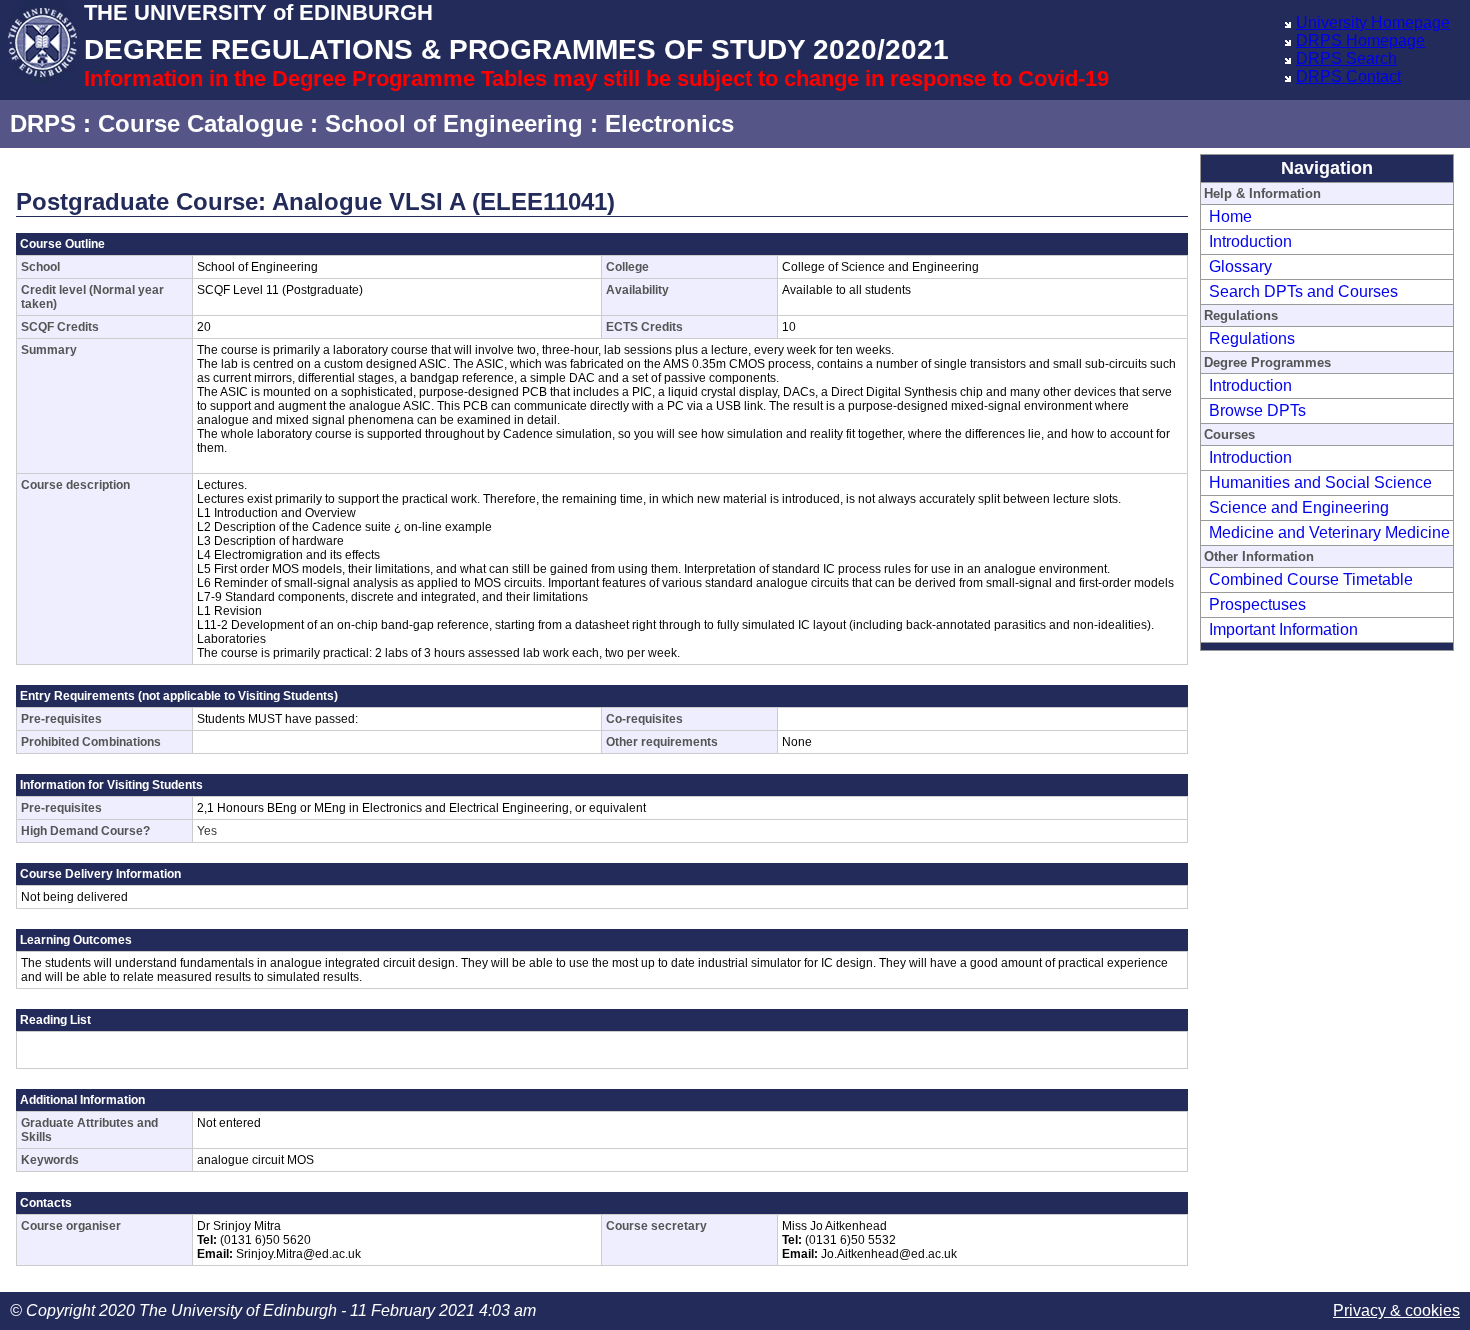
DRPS (43, 123)
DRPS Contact (1348, 76)
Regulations (1252, 338)
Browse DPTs (1257, 410)
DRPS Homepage (1360, 40)
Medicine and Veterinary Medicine (1329, 532)
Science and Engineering (1299, 507)
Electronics (669, 123)
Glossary (1240, 266)
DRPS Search (1346, 58)
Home (1230, 216)
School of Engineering (454, 123)
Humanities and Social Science (1320, 482)
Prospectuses (1257, 604)
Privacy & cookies (1396, 1310)
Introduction (1250, 241)
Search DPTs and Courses (1303, 291)
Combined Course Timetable (1311, 579)
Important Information (1283, 629)
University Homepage (1373, 22)
